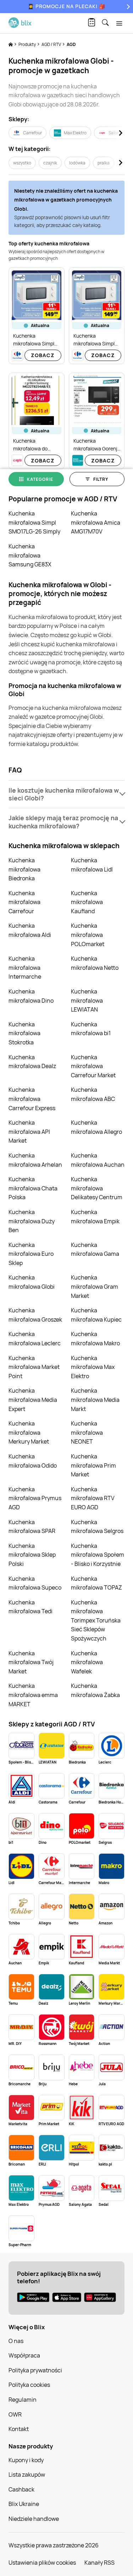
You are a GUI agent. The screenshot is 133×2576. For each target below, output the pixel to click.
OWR (15, 2414)
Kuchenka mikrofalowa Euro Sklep (31, 1254)
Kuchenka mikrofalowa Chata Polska (33, 1188)
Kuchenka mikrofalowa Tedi (31, 1607)
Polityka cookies (29, 2385)
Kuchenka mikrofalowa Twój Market (31, 1662)
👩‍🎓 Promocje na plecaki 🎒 (66, 6)
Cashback (21, 2489)
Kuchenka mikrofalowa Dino (31, 996)
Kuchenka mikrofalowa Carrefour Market (93, 1066)
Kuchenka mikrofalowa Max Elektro (93, 1367)
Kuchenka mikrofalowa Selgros (97, 1527)
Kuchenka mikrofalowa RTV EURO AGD (93, 1498)
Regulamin (23, 2400)
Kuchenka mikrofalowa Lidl (92, 865)
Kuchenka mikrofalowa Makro (95, 1339)
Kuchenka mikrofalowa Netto (95, 963)
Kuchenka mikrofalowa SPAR (32, 1527)
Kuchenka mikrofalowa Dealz (32, 1062)
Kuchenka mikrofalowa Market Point (34, 1367)
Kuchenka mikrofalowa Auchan (98, 1160)
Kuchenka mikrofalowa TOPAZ (96, 1583)
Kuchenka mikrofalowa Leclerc (35, 1339)
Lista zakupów (27, 2475)
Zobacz (43, 355)
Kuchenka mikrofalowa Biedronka (24, 869)
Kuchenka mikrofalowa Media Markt (95, 1400)
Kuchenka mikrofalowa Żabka (95, 1690)
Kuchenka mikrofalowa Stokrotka (24, 1033)
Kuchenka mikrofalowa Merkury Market (29, 1432)
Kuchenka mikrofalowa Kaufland (87, 902)
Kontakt (19, 2429)
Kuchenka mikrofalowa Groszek (35, 1315)
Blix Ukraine (24, 2504)
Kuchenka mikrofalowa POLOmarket (88, 935)
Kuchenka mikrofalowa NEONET (87, 1432)
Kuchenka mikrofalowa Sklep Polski (32, 1555)
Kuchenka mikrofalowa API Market (29, 1132)
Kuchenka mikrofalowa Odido (33, 1461)
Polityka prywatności (35, 2370)
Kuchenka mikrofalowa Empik (95, 1217)
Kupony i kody (26, 2460)
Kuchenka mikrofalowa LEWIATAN (87, 1000)
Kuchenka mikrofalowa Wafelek (87, 1662)
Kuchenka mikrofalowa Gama (95, 1249)
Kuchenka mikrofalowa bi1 (91, 1029)
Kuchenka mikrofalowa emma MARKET (33, 1695)
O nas (16, 2341)
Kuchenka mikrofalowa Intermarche (25, 968)
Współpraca (24, 2355)
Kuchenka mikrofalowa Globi (32, 1282)
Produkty (27, 44)
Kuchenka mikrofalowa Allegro (96, 1127)
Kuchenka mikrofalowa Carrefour (24, 902)
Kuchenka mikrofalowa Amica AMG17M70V (96, 522)
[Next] (127, 7)
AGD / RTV (52, 44)
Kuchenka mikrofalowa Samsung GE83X (30, 555)
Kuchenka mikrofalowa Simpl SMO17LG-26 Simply (34, 522)
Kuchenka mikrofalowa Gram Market (95, 1286)
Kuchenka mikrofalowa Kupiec (96, 1315)
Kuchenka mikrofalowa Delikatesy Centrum (97, 1188)
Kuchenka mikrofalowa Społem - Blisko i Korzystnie (98, 1555)
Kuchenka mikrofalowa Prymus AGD (35, 1498)
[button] (66, 794)
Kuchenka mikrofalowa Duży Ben (32, 1221)
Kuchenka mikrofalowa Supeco (35, 1583)
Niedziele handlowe (34, 2519)
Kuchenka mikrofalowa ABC (93, 1094)
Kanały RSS (99, 2563)
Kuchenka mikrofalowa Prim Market (93, 1465)
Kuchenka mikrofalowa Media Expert (33, 1400)
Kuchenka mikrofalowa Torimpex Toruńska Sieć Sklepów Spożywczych (96, 1620)
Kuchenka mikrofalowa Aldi (30, 930)
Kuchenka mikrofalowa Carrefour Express (32, 1099)
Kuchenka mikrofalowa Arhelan (35, 1160)
